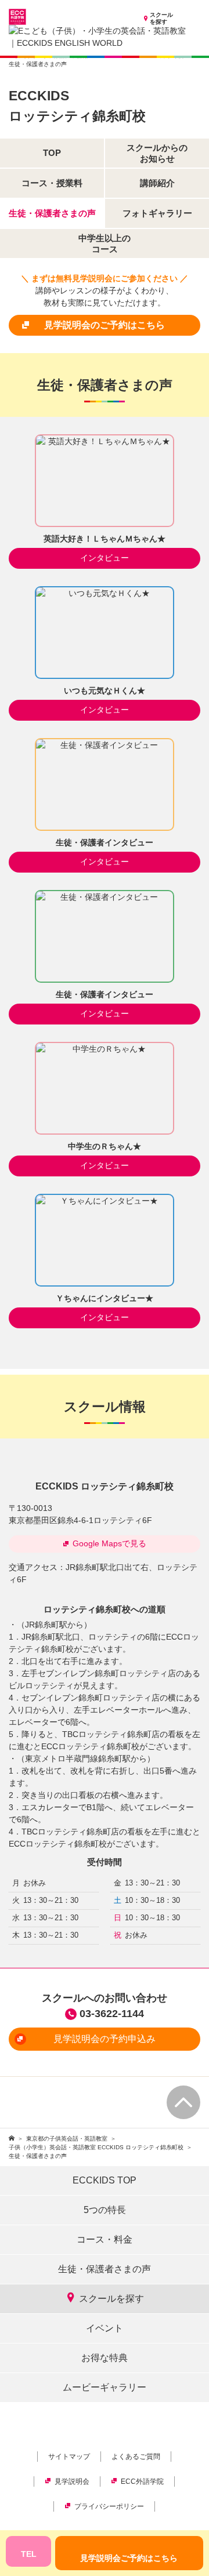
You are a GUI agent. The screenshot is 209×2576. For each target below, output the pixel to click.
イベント (105, 2328)
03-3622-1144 (112, 2014)
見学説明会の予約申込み (105, 2039)
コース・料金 (105, 2239)
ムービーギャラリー (105, 2387)
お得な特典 (105, 2358)
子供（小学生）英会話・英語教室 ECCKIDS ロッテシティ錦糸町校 (96, 2147)
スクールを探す (161, 18)
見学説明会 (72, 2481)
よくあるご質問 (136, 2457)
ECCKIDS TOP (105, 2180)
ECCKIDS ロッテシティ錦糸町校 (105, 1486)
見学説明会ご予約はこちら (129, 2558)
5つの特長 (105, 2210)
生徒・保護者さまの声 (105, 2269)
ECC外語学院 (142, 2481)
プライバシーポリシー (109, 2506)
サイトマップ (69, 2457)
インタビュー (105, 558)
